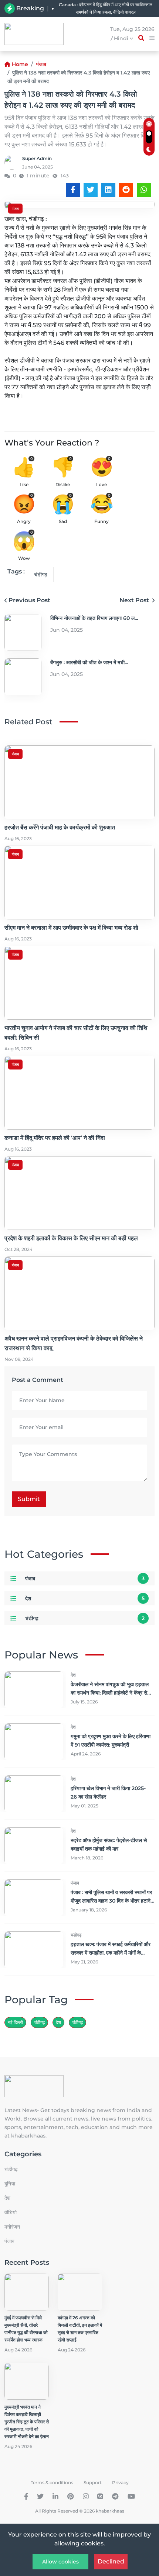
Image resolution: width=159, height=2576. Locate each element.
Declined (111, 2561)
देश (28, 1598)
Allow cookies (60, 2562)
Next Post (135, 600)
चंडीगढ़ (41, 575)
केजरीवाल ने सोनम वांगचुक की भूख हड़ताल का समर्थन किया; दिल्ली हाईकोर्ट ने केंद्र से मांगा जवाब (110, 1693)
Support (93, 2483)
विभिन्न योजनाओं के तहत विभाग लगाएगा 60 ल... (94, 618)
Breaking (30, 8)
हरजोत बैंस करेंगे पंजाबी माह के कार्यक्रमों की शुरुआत (60, 827)
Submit (29, 1499)
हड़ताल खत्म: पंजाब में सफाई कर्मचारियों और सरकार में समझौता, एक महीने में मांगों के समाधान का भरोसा (111, 1953)
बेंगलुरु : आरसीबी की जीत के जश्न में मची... (89, 662)
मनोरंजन (12, 2227)
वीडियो (11, 2212)
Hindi (122, 38)
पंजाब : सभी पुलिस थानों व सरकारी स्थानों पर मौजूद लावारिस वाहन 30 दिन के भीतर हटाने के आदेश (111, 1901)
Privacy (120, 2483)
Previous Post (29, 600)
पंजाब (41, 64)
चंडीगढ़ (77, 2022)
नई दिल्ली (15, 2022)
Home (20, 64)
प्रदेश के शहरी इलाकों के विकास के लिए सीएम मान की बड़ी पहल (71, 1238)
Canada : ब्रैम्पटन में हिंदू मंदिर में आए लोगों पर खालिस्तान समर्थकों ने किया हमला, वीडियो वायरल (106, 8)
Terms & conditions (52, 2483)
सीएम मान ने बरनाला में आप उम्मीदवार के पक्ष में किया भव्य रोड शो (71, 928)
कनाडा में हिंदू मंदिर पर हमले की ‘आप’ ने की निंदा (55, 1138)
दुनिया (10, 2184)
